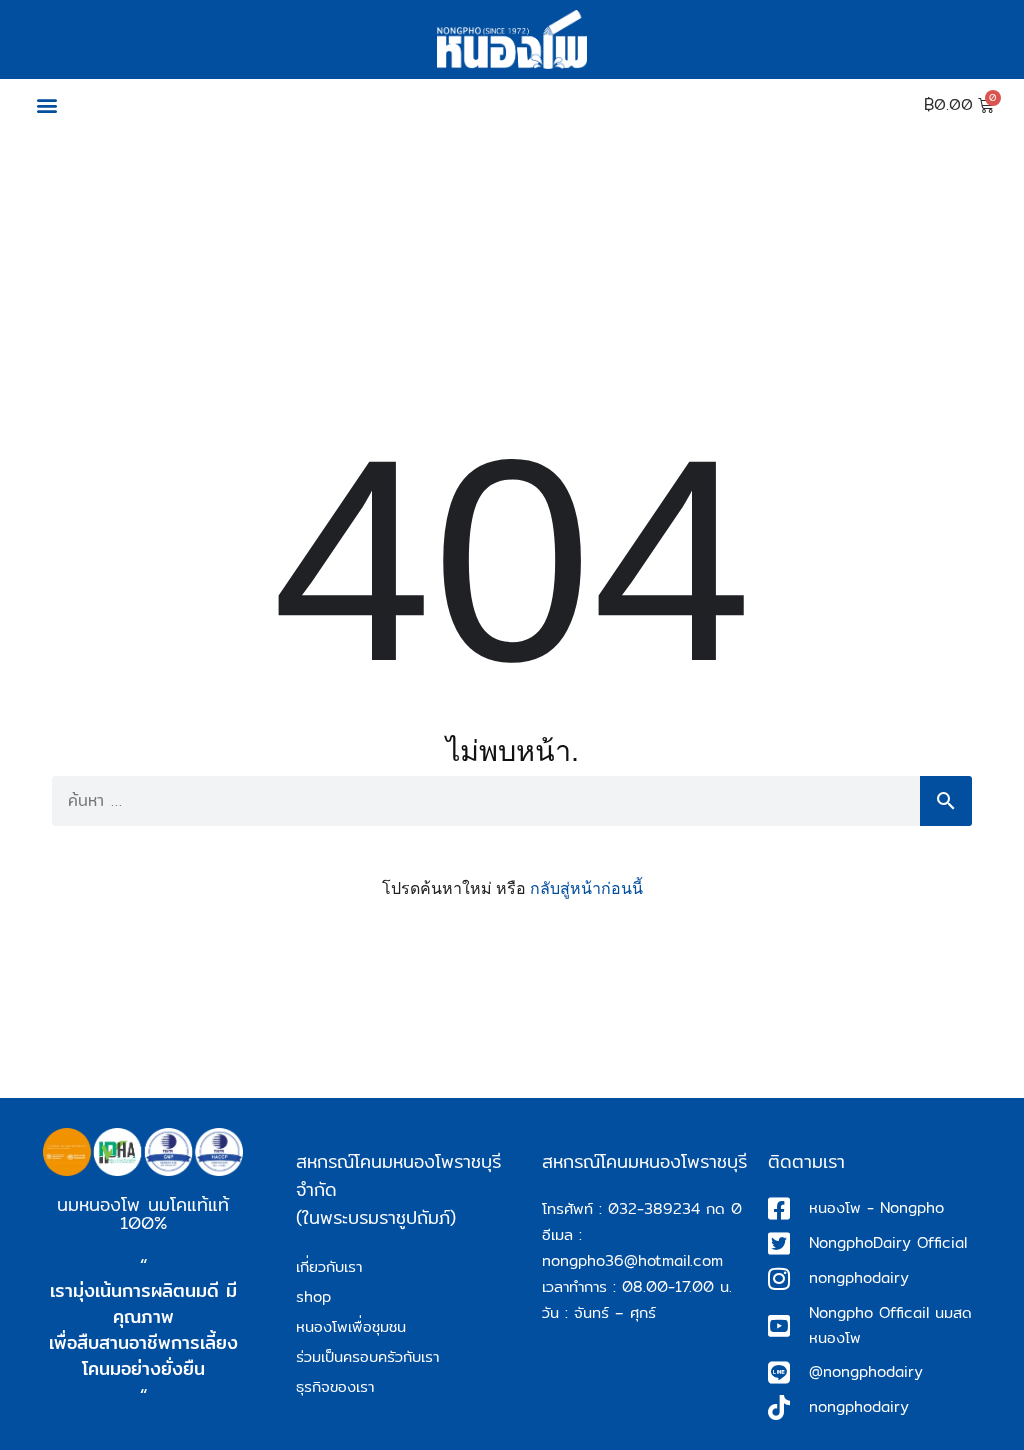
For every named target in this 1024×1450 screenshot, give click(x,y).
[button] (46, 105)
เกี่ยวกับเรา (329, 1266)
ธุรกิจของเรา (335, 1386)
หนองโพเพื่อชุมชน (351, 1326)
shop (313, 1296)
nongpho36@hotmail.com (632, 1260)
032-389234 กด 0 (675, 1208)
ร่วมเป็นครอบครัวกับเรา (367, 1356)
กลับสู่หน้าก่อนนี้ (586, 888)
